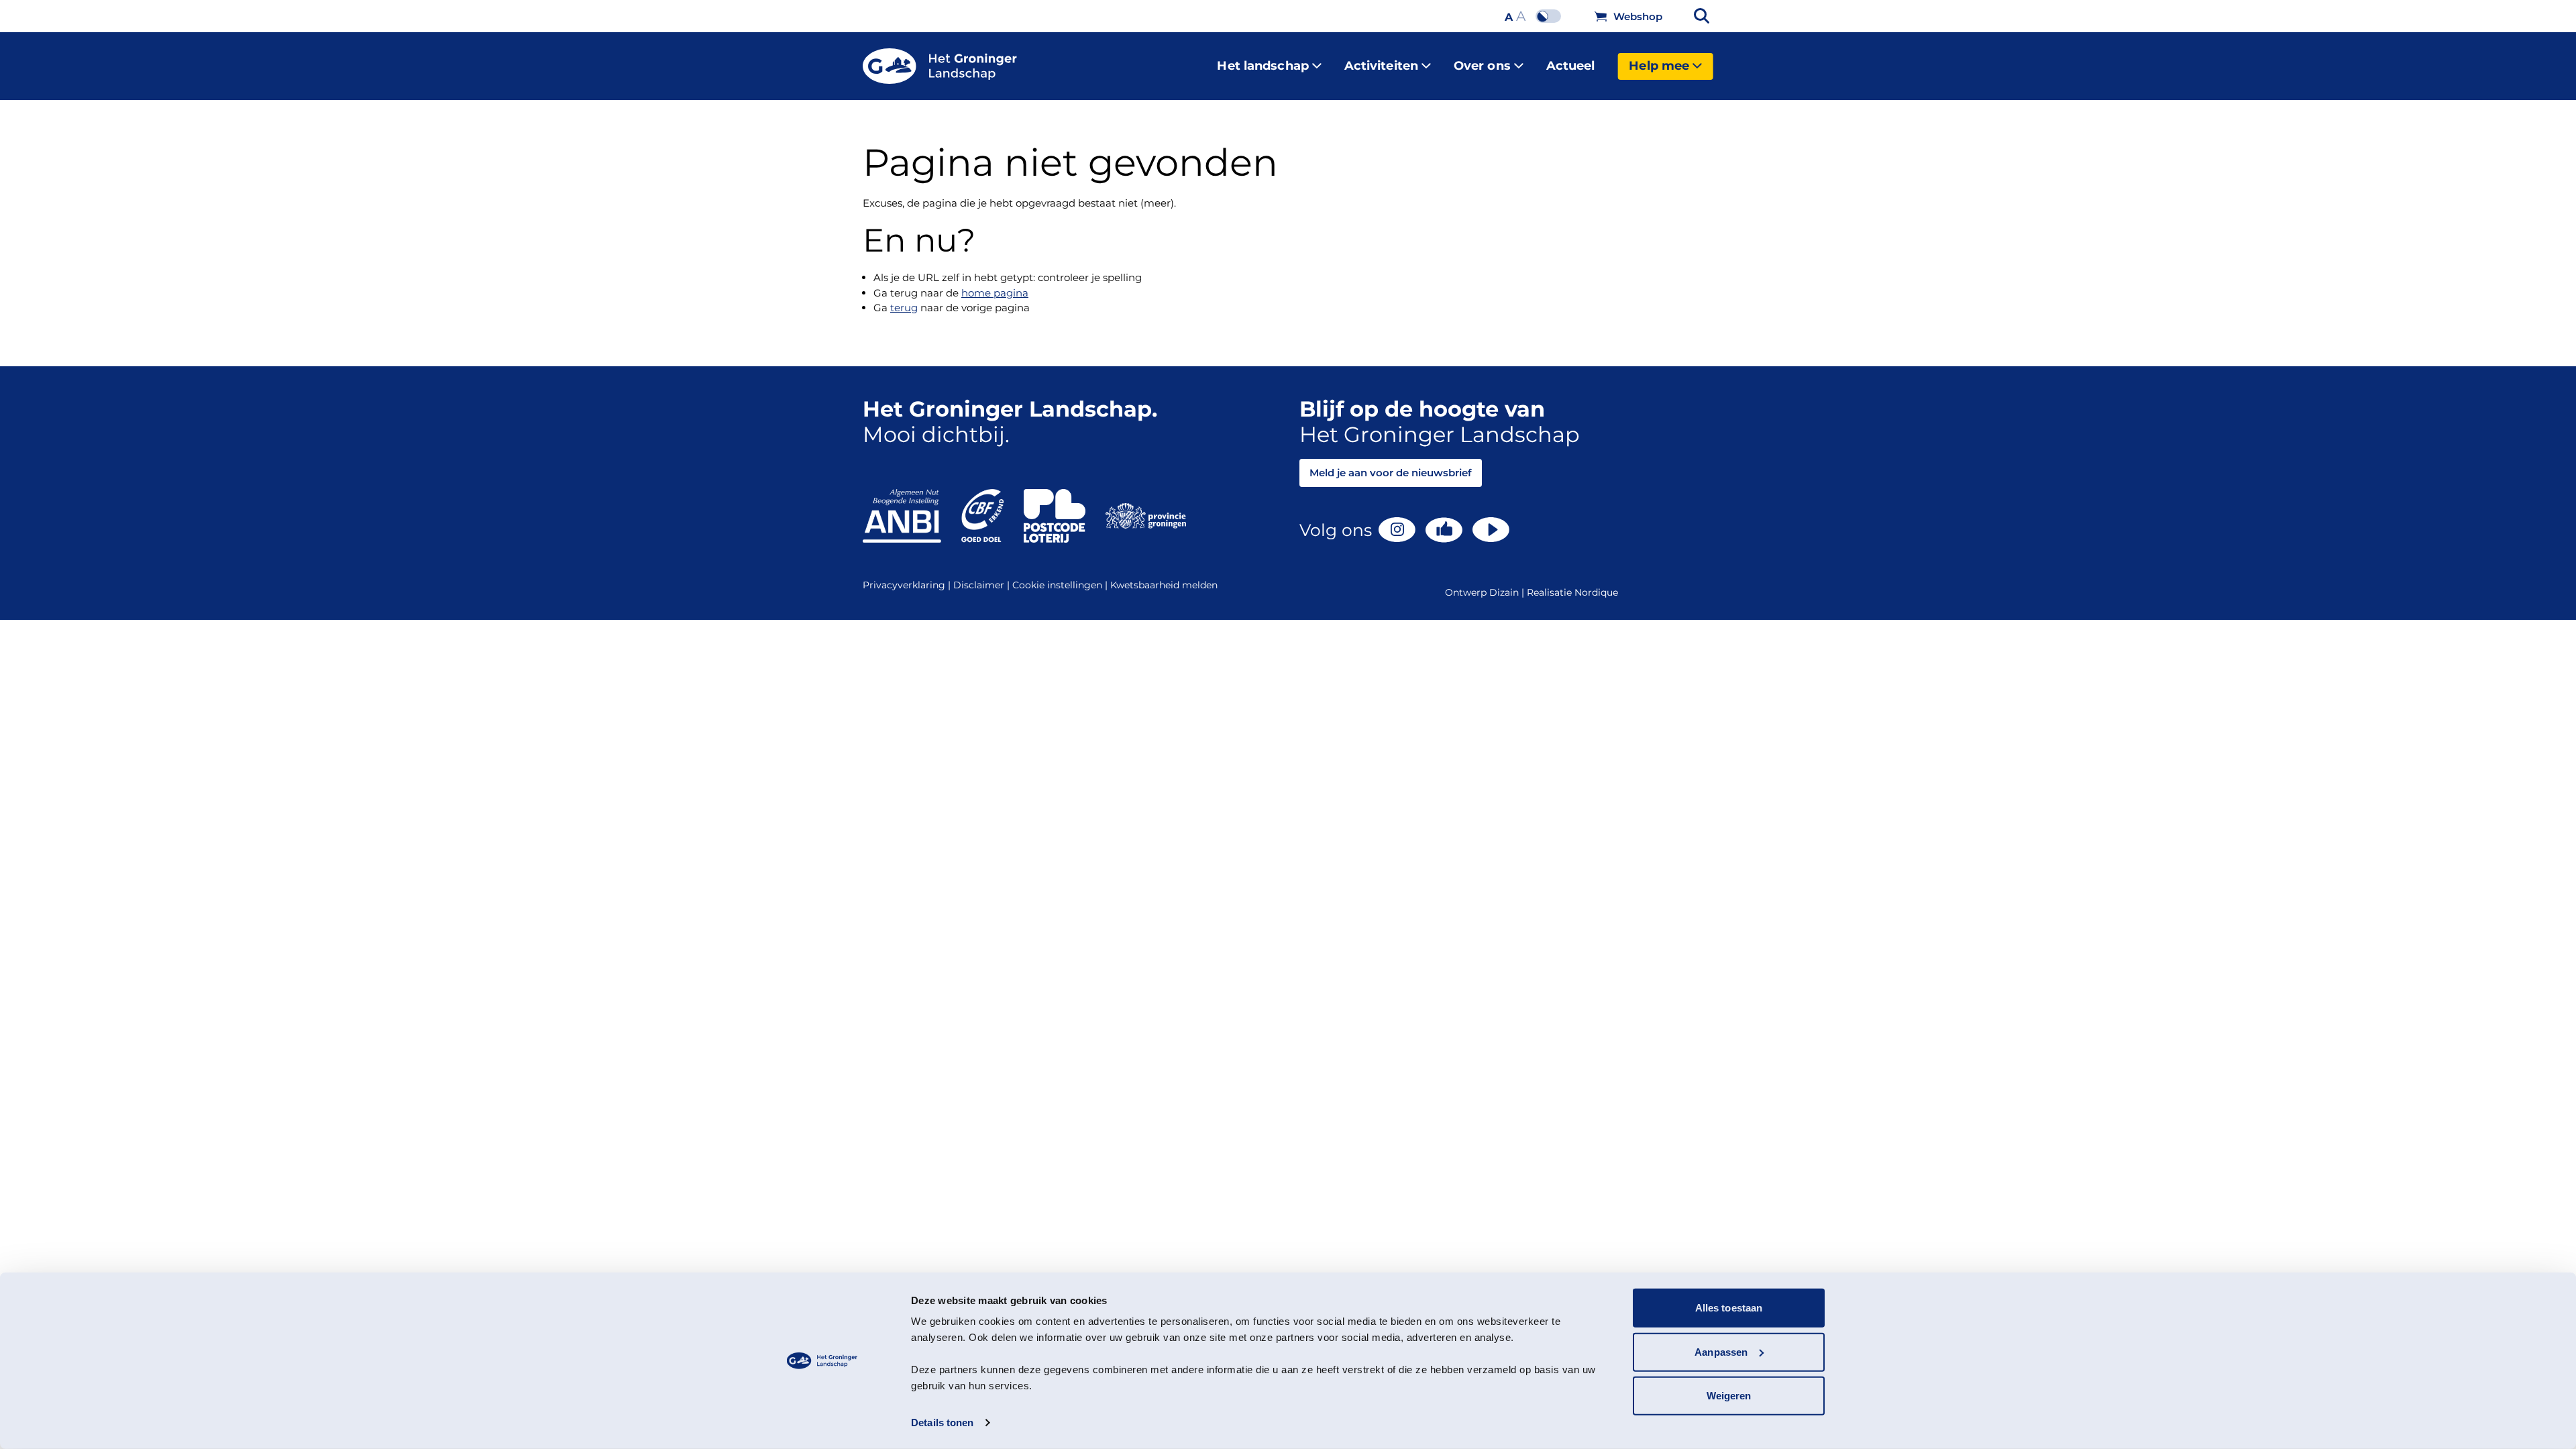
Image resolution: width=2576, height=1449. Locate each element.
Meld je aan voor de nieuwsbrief (1391, 473)
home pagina (995, 293)
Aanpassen (1721, 1351)
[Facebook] (1444, 530)
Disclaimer (983, 585)
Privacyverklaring (908, 585)
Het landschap (1263, 66)
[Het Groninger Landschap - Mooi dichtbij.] (940, 66)
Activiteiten (1381, 66)
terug (904, 308)
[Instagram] (1397, 530)
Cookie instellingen (1061, 585)
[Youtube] (1491, 530)
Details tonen (942, 1423)
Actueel (1571, 66)
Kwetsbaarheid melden (1164, 585)
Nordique (1596, 592)
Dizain (1504, 592)
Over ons (1482, 66)
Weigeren (1729, 1396)
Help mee (1659, 66)
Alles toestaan (1729, 1308)
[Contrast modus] (1552, 16)
